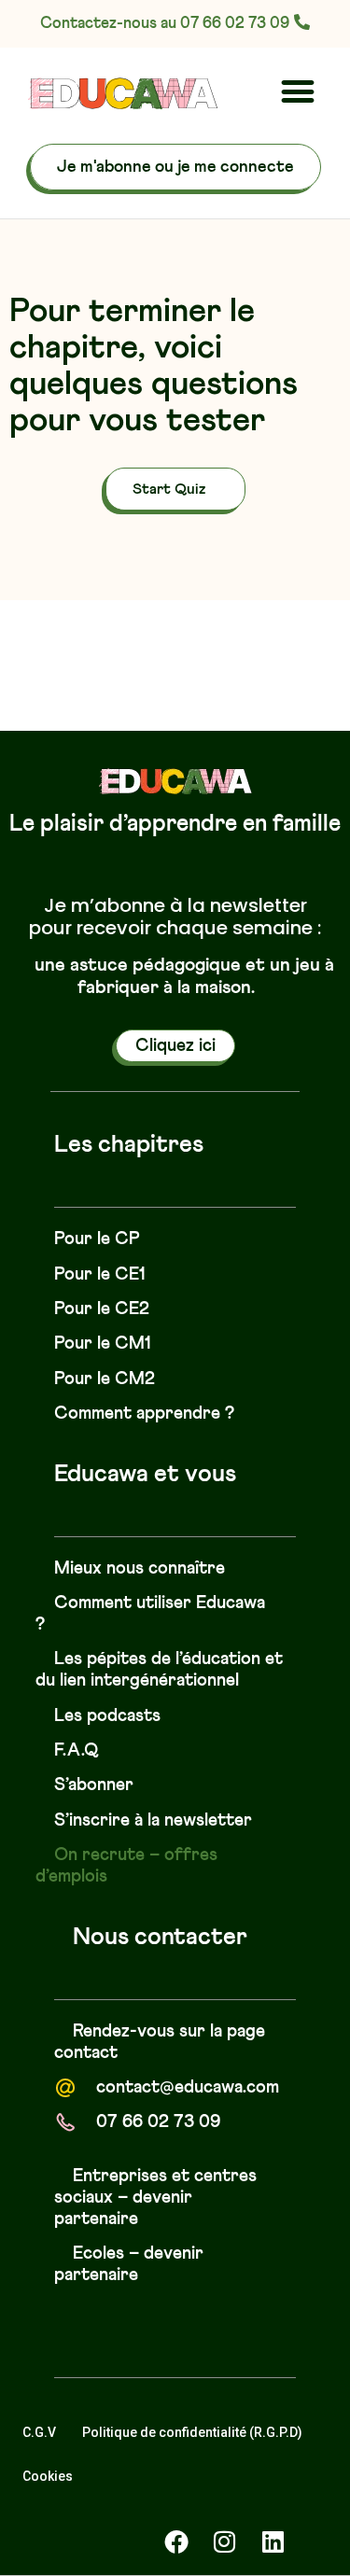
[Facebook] (176, 2541)
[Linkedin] (273, 2541)
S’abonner (94, 1785)
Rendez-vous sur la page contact (160, 2042)
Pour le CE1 (100, 1274)
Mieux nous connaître (140, 1568)
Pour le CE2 (102, 1309)
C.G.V (39, 2432)
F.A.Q (77, 1750)
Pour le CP (97, 1239)
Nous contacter (160, 1938)
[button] (297, 91)
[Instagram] (225, 2541)
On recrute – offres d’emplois (126, 1866)
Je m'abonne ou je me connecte (175, 167)
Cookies (48, 2476)
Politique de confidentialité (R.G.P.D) (192, 2432)
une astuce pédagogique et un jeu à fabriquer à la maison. (184, 976)
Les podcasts (107, 1716)
